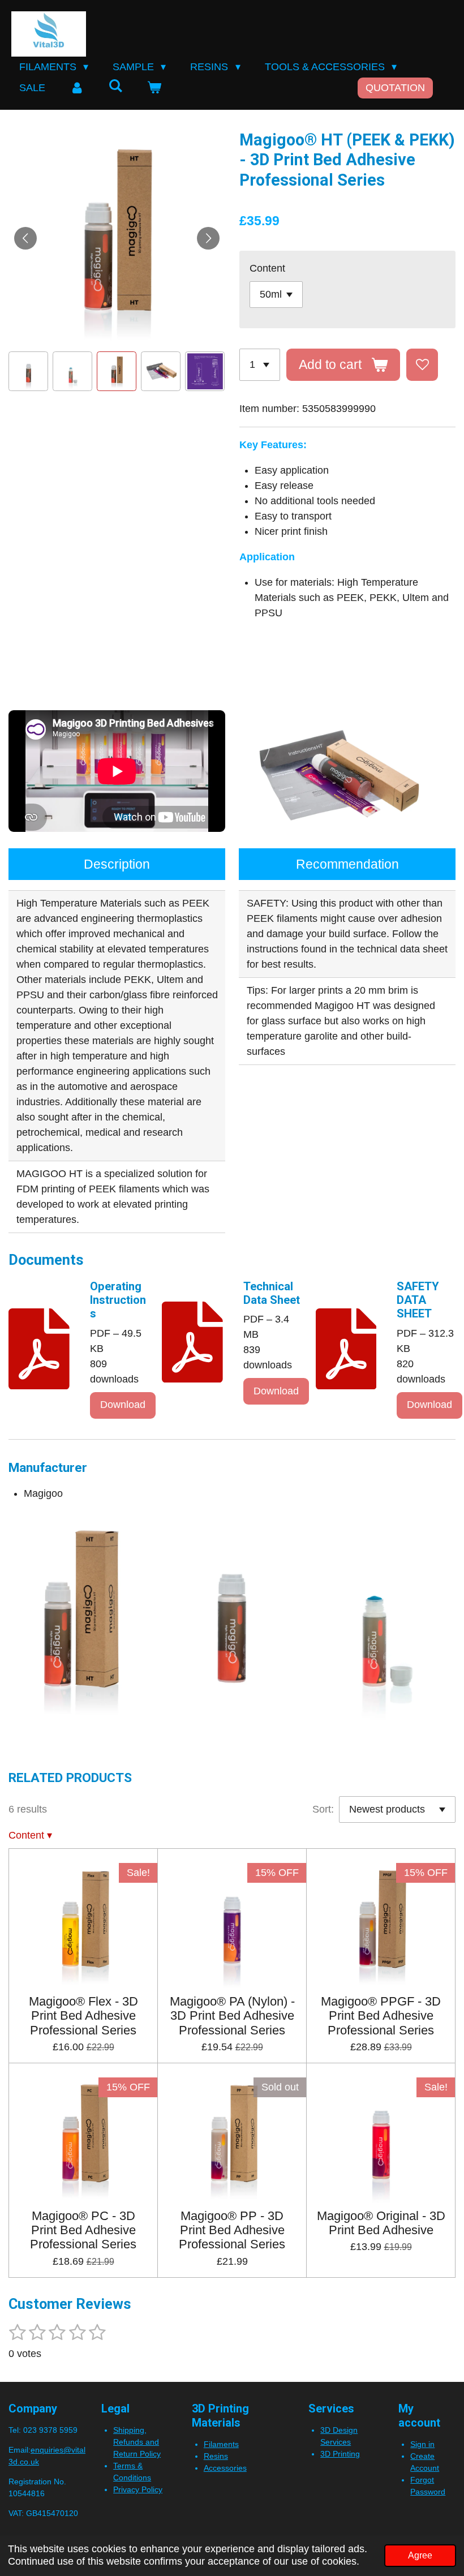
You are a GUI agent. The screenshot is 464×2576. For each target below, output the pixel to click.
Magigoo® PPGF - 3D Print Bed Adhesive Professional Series (381, 2015)
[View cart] (154, 88)
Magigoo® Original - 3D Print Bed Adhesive (381, 2223)
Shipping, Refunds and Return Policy (137, 2442)
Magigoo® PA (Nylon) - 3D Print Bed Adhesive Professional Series (232, 2015)
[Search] (115, 86)
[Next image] (208, 238)
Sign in (422, 2444)
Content (267, 268)
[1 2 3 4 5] (260, 364)
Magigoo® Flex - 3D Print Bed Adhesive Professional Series (83, 2015)
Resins (216, 2456)
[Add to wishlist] (422, 364)
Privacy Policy (138, 2489)
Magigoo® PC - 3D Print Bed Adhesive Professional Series (83, 2230)
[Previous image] (25, 238)
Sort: (323, 1809)
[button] (28, 371)
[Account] (77, 88)
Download (123, 1405)
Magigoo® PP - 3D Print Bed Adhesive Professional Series (232, 2230)
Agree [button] (420, 2555)
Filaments (221, 2444)
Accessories (225, 2468)
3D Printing (340, 2454)
